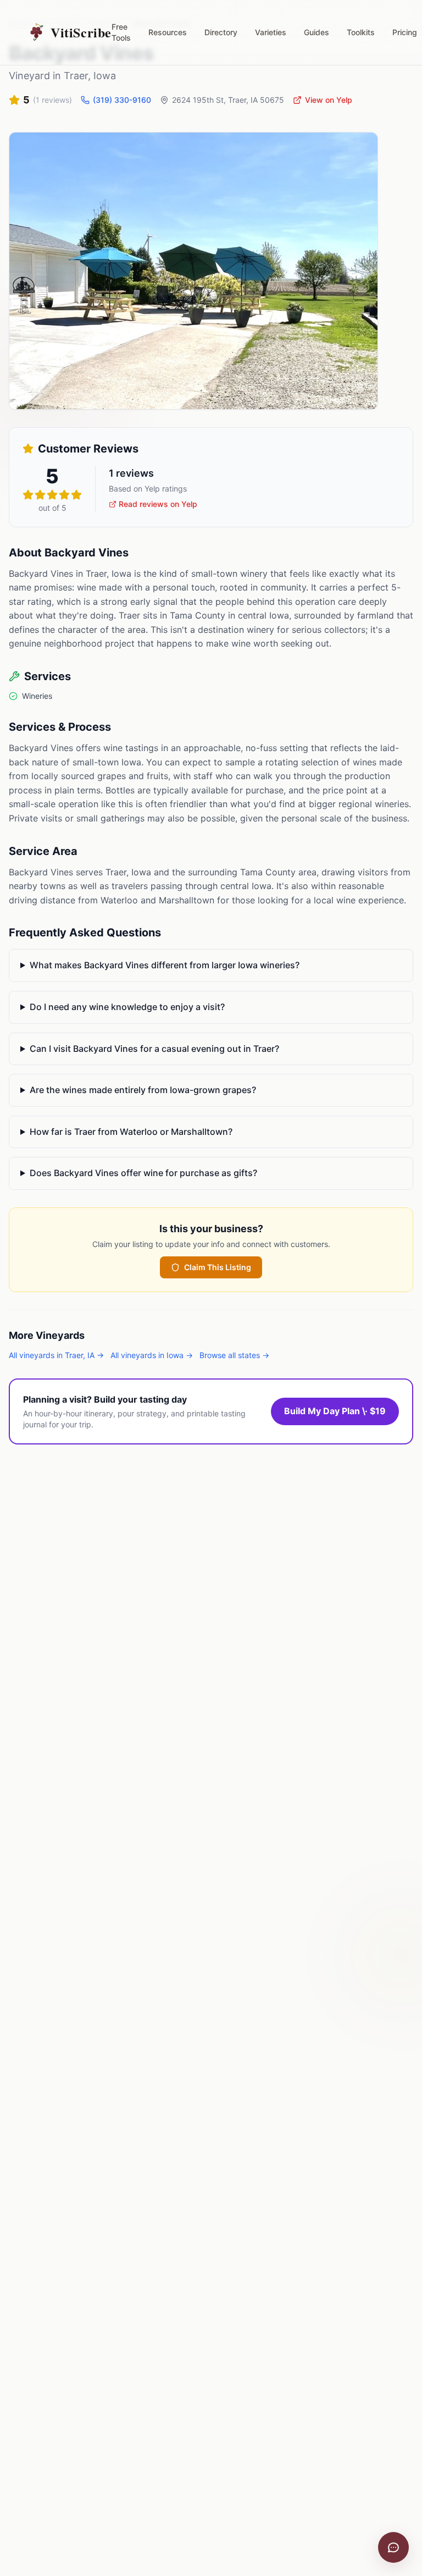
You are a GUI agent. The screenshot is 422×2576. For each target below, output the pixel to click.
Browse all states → (234, 1355)
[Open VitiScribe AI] (393, 2547)
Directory (221, 32)
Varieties (271, 32)
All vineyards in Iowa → (152, 1355)
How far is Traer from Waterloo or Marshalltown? (131, 1132)
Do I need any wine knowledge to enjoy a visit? (127, 1007)
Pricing (405, 32)
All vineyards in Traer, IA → (56, 1355)
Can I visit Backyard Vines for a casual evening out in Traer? (154, 1049)
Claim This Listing (218, 1267)
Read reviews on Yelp (158, 504)
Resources (168, 32)
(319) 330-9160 (122, 100)
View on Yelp (329, 100)
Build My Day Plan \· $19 (335, 1411)
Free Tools (121, 32)
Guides (316, 32)
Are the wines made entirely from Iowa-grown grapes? (143, 1090)
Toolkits (361, 32)
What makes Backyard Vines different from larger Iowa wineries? (165, 965)
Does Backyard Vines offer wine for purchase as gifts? (143, 1173)
